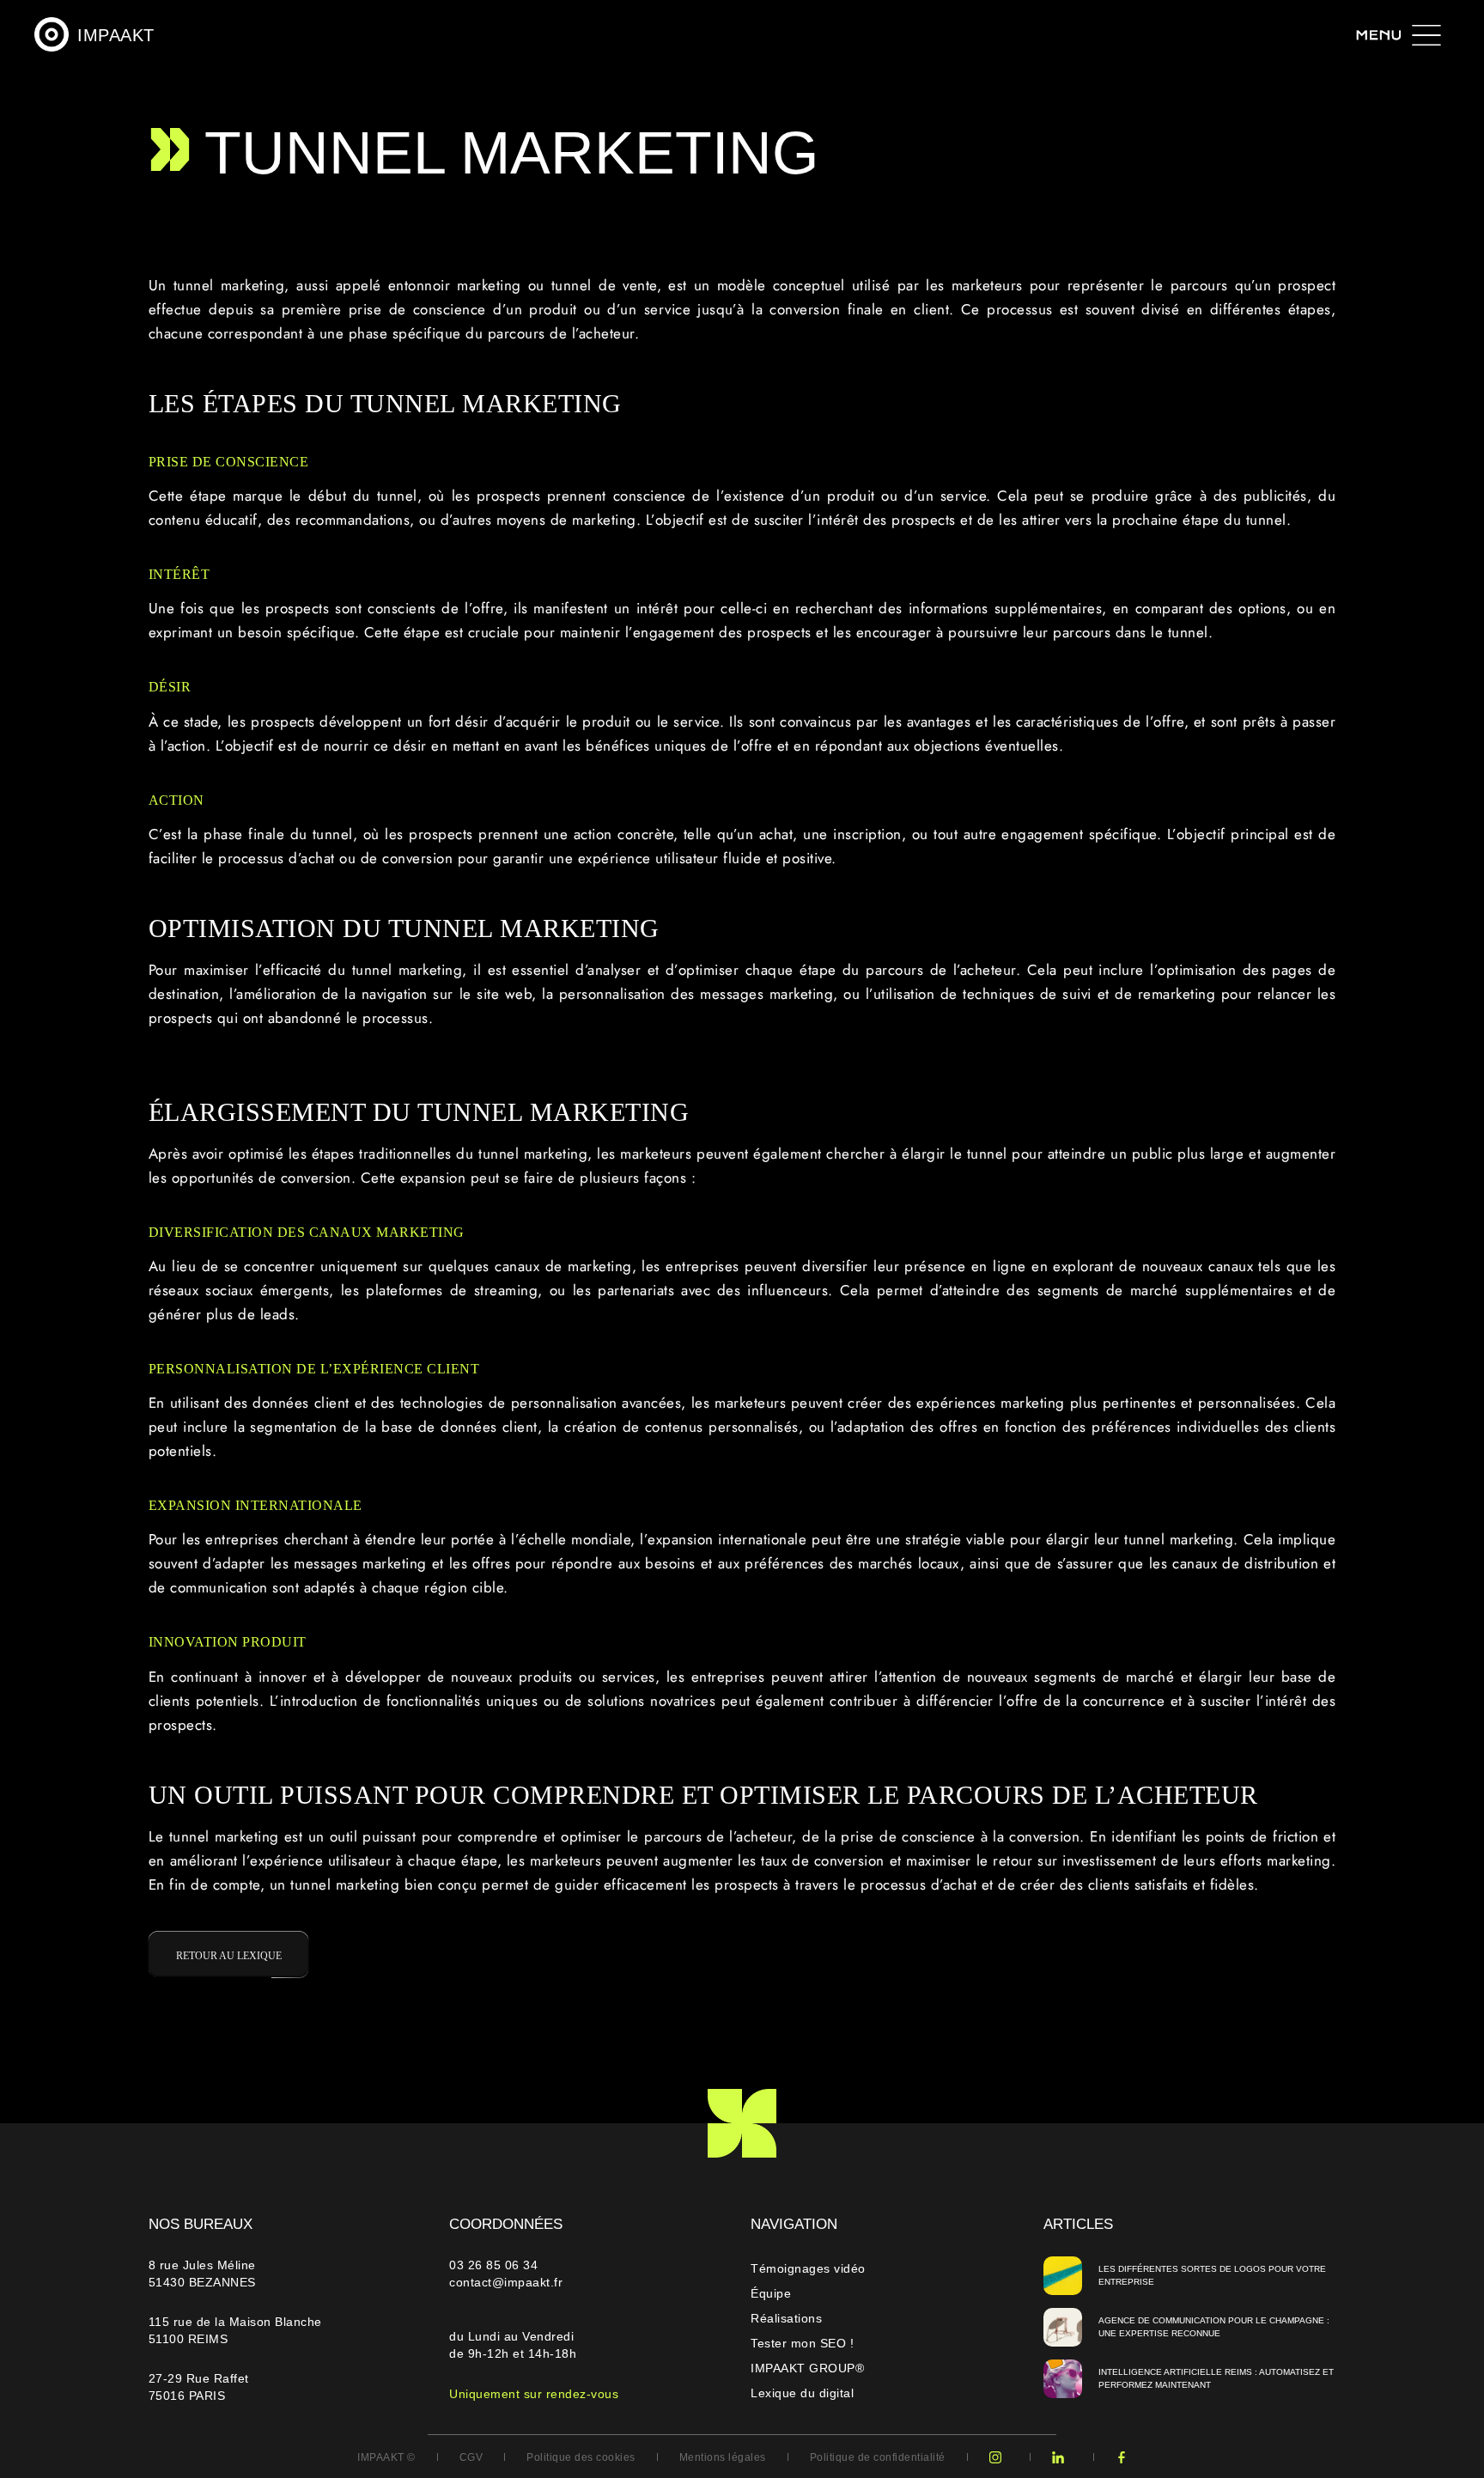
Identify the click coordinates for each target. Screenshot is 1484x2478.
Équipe (771, 2293)
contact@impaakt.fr (506, 2282)
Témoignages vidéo (808, 2268)
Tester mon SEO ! (802, 2343)
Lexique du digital (802, 2393)
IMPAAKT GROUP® (807, 2368)
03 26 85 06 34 (496, 2265)
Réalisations (786, 2318)
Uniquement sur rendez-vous (534, 2394)
